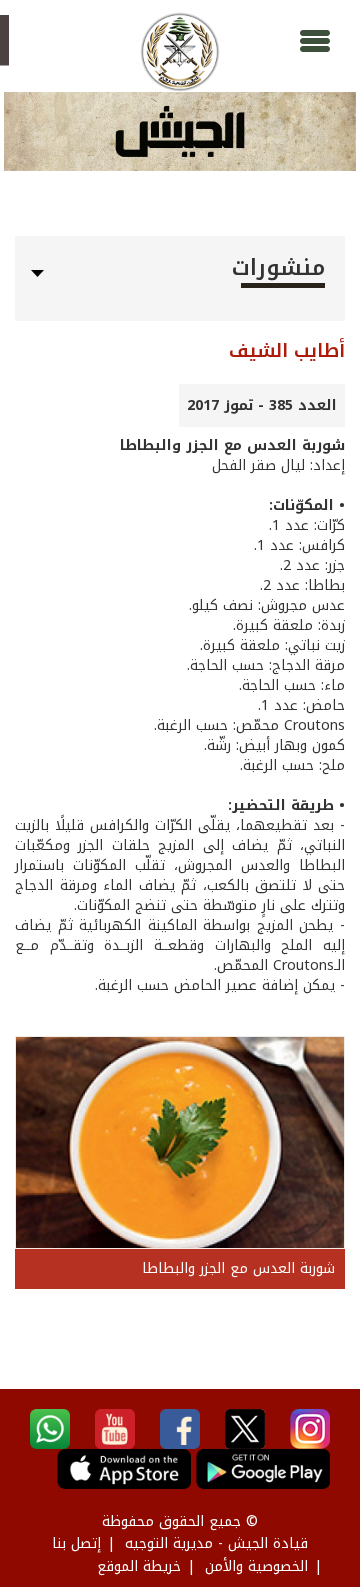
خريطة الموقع (139, 1566)
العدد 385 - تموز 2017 (262, 405)
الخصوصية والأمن (256, 1566)
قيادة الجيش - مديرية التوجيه (216, 1543)
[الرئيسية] (180, 52)
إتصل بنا (76, 1543)
